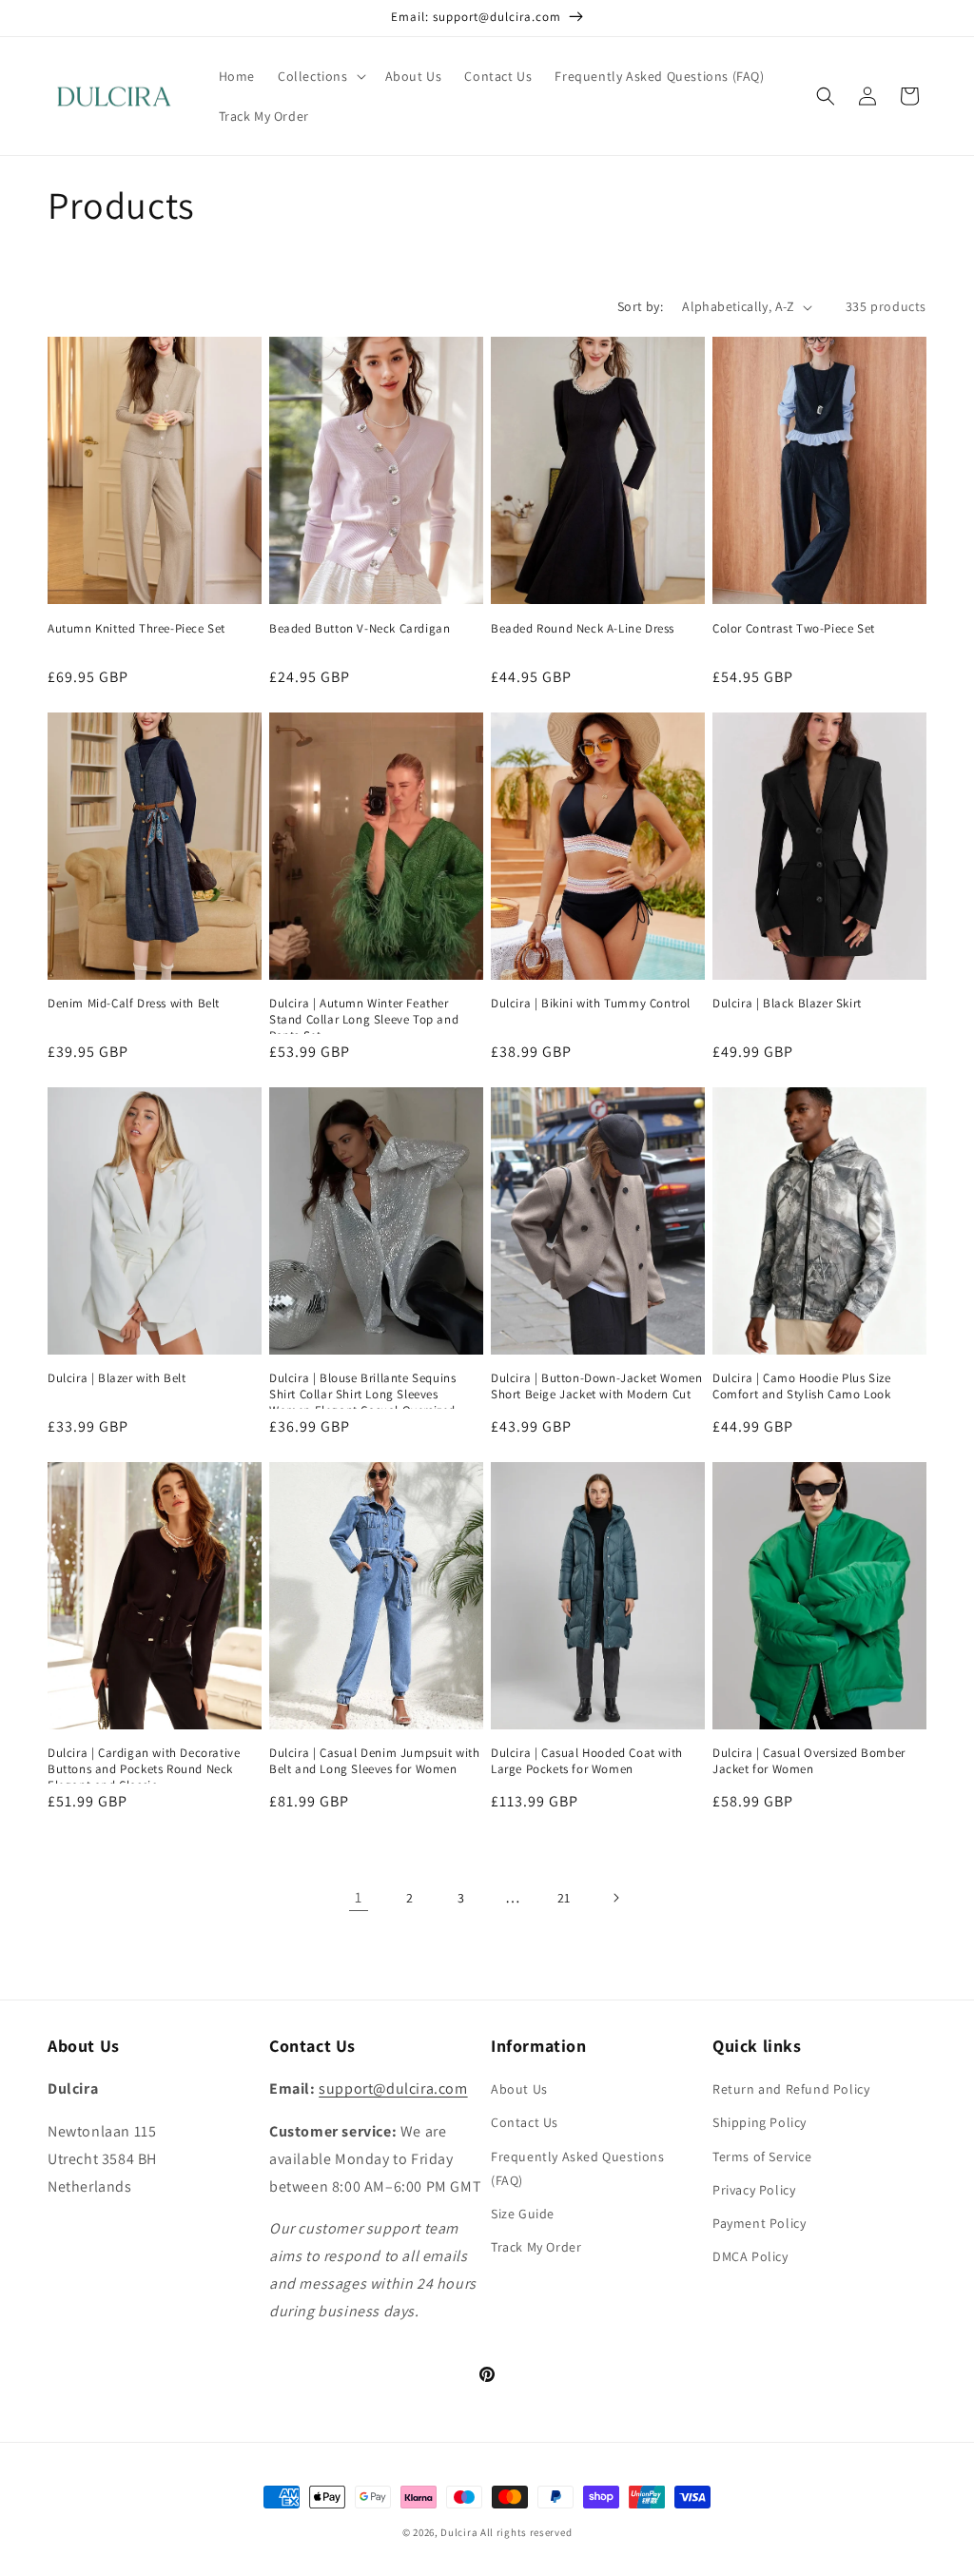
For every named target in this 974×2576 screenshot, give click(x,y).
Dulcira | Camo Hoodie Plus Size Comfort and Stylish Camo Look (802, 1386)
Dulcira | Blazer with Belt (117, 1378)
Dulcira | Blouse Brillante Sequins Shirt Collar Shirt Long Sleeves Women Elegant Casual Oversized (362, 1395)
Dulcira (459, 2532)
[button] (320, 76)
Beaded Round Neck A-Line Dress (583, 629)
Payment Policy (759, 2223)
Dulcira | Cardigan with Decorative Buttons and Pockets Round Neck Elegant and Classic (144, 1769)
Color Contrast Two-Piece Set (794, 629)
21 (564, 1898)
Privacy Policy (754, 2190)
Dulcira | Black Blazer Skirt (787, 1004)
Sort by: (640, 306)
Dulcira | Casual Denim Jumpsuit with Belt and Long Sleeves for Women (375, 1761)
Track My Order (536, 2247)
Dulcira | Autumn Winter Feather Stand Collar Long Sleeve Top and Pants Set (364, 1020)
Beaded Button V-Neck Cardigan (360, 629)
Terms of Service (762, 2156)
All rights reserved (526, 2532)
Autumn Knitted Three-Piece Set (136, 629)
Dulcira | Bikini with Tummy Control (591, 1004)
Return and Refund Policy (791, 2089)
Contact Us (525, 2122)
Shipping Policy (760, 2122)
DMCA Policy (750, 2256)
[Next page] (615, 1898)
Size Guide (523, 2214)
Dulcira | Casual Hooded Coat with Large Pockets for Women (587, 1761)
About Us (519, 2089)
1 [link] (359, 1897)
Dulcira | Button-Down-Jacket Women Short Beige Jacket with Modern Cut (596, 1386)
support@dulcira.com (393, 2088)
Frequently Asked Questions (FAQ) (578, 2168)
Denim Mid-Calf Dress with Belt (134, 1004)
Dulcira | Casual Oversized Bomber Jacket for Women (809, 1761)
